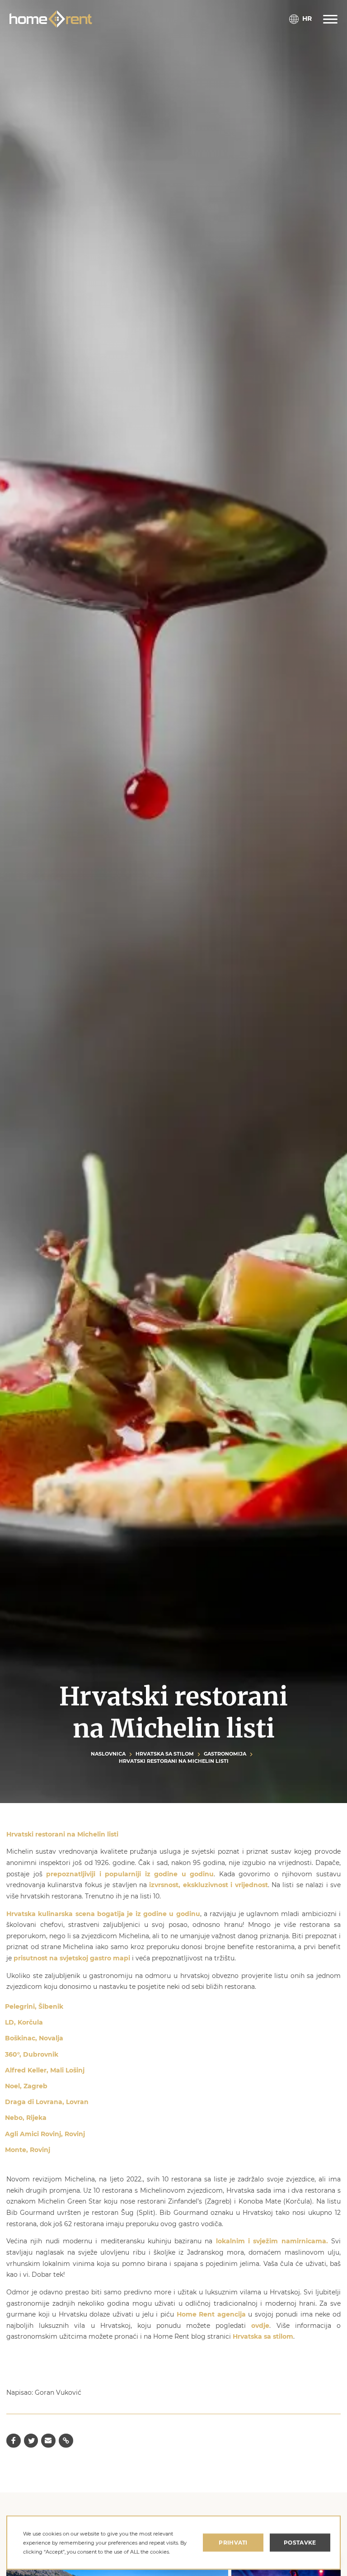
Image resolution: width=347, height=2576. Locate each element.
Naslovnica (108, 1754)
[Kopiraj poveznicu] (66, 2441)
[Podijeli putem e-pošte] (48, 2441)
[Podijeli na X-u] (31, 2441)
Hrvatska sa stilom (165, 1754)
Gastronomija (225, 1754)
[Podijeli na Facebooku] (14, 2441)
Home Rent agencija (211, 2314)
